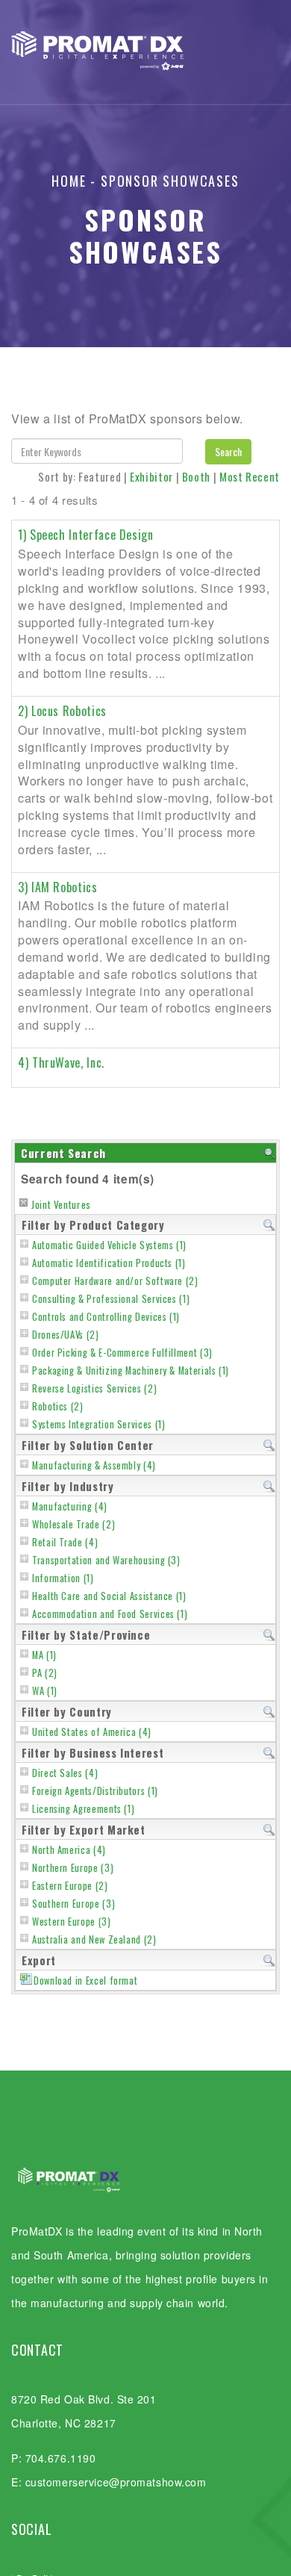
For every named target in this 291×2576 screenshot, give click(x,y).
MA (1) (44, 1655)
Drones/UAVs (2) (66, 1335)
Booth (196, 476)
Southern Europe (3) (73, 1904)
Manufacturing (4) (70, 1506)
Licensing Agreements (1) (83, 1809)
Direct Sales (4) (65, 1773)
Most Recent (250, 476)
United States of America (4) (92, 1732)
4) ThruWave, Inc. (61, 1063)
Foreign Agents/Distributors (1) (95, 1791)
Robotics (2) (58, 1406)
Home (69, 181)
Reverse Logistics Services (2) (94, 1388)
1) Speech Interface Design (86, 535)
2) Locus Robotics (62, 711)
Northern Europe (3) (73, 1868)
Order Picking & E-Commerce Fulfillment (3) (122, 1353)
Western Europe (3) (72, 1922)
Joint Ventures (61, 1204)
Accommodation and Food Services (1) (110, 1614)
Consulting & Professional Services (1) (111, 1299)
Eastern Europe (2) (70, 1886)
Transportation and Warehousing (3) (106, 1560)
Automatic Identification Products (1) (109, 1263)
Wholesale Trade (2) (73, 1524)
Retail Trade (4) (65, 1542)
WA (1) (45, 1691)
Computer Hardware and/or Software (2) (115, 1281)
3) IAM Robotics (58, 887)
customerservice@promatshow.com (116, 2482)
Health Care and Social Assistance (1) (109, 1596)
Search (228, 451)
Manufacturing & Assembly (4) (94, 1465)
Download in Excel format (85, 1981)
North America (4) (69, 1850)
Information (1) (63, 1578)
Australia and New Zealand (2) (94, 1939)
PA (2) (45, 1673)
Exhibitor (151, 476)
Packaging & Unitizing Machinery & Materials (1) (131, 1371)
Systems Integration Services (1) (98, 1424)
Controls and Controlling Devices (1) (106, 1317)
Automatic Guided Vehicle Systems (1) (109, 1245)
